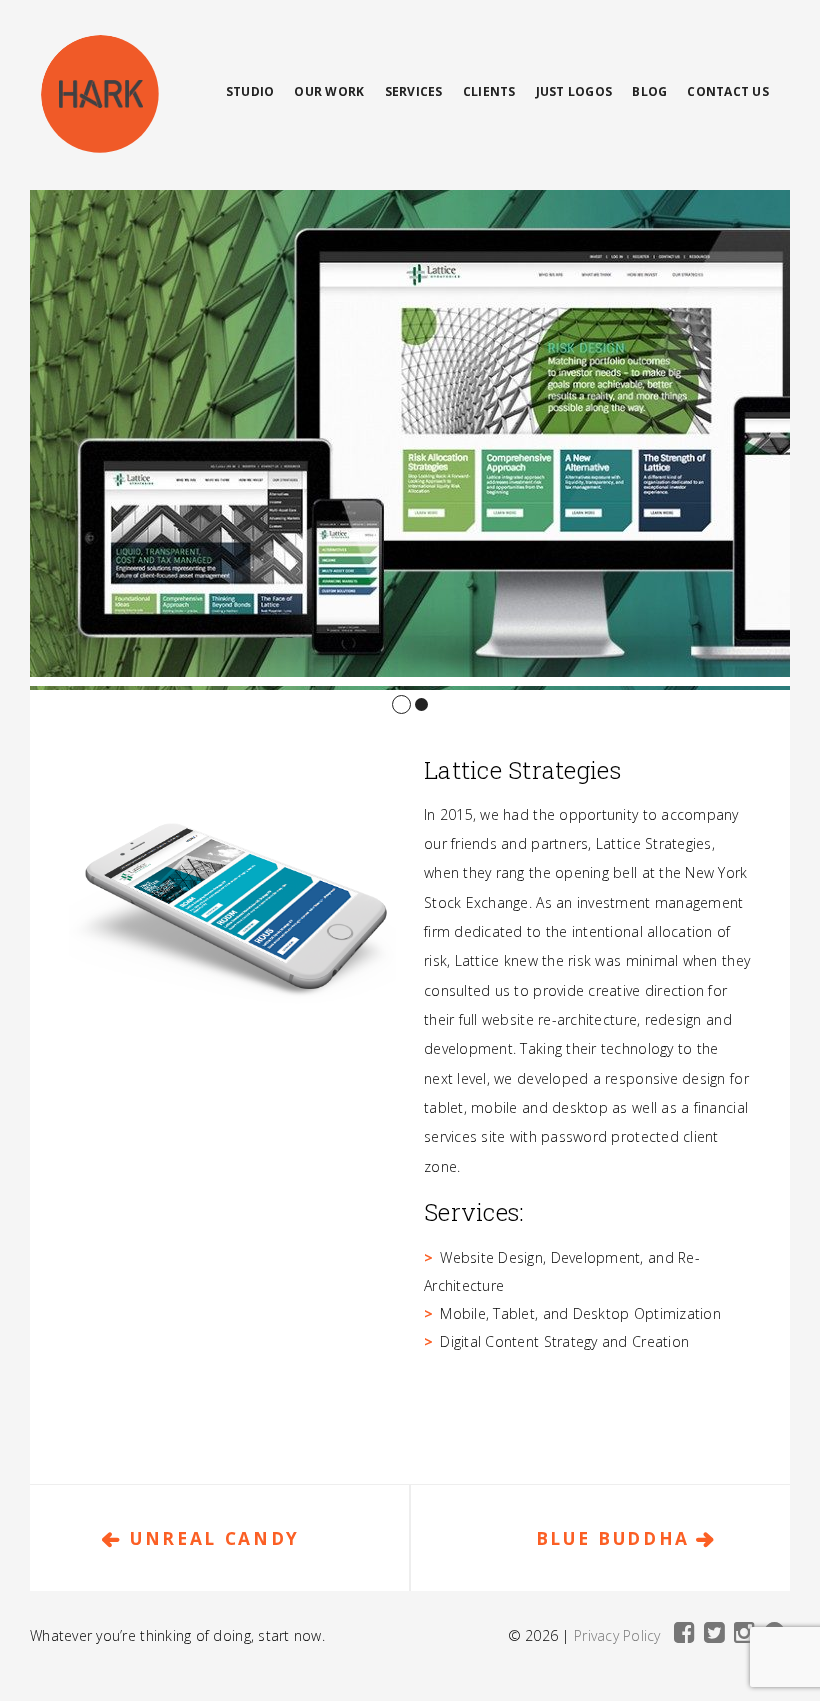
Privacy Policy (617, 1635)
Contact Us (728, 91)
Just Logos (574, 91)
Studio (250, 91)
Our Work (329, 91)
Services (414, 91)
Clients (489, 91)
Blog (649, 91)
